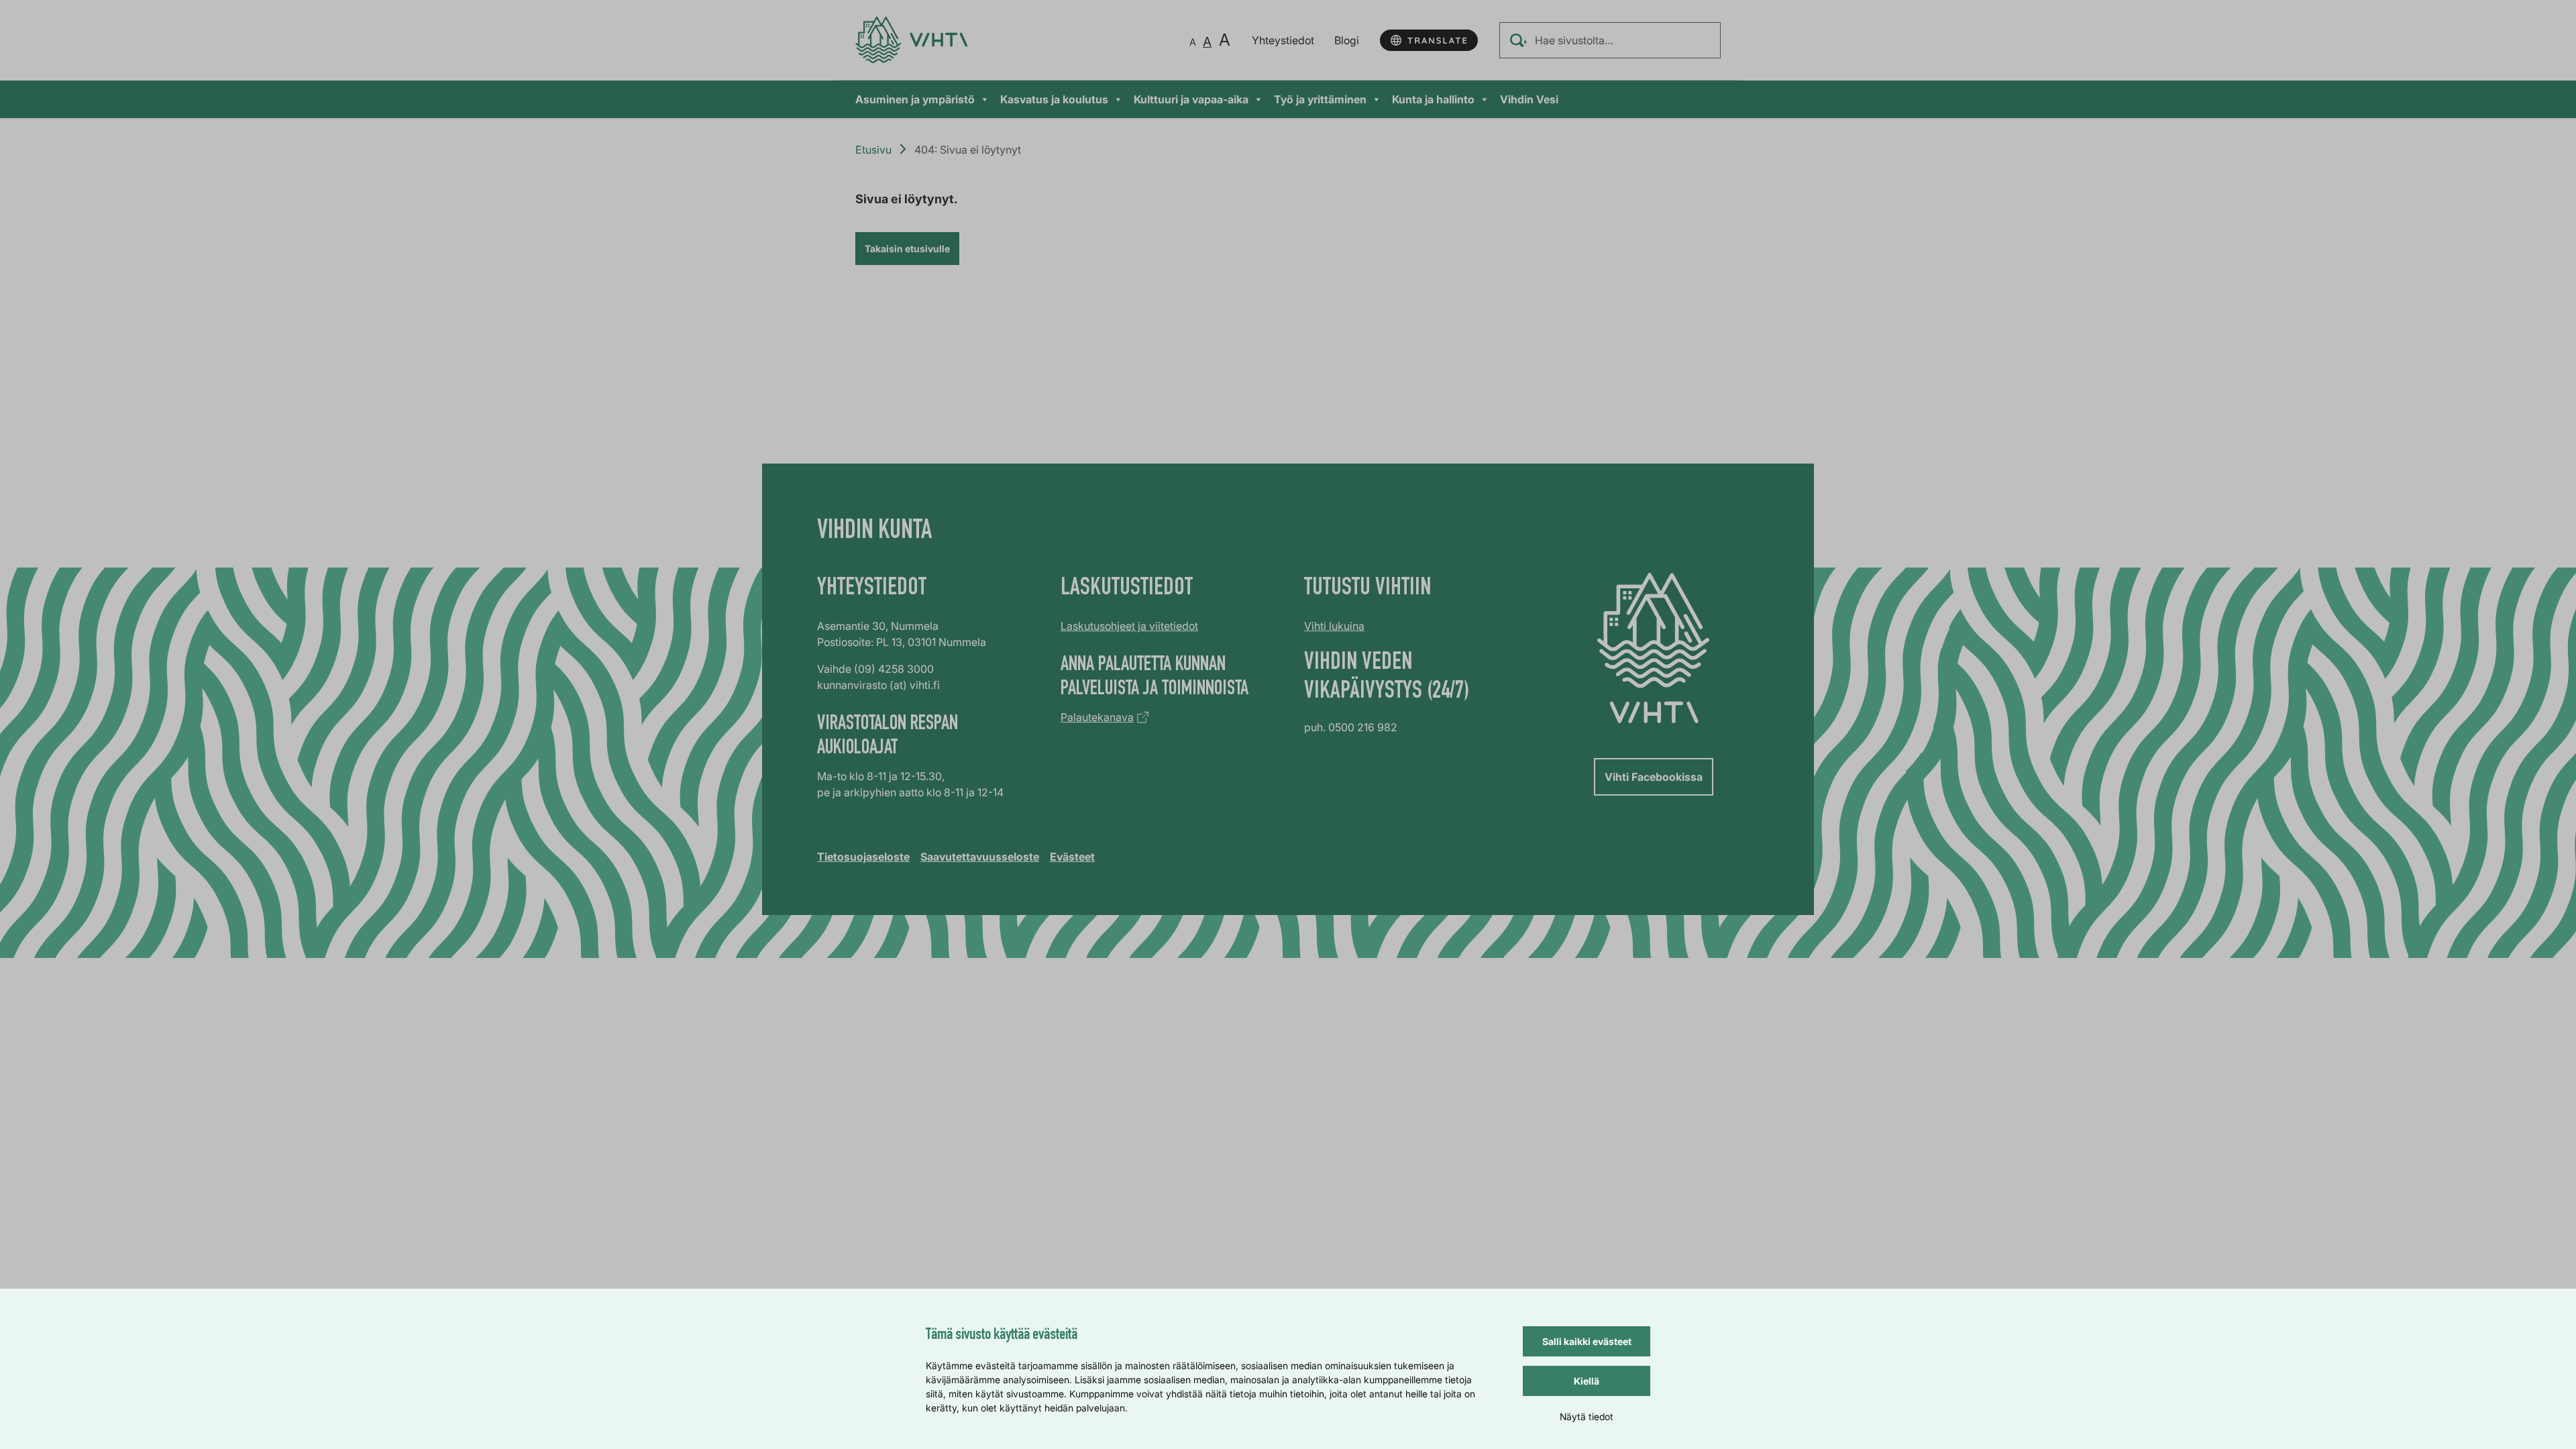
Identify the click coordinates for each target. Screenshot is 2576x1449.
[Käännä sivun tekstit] (1429, 40)
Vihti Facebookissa (1654, 777)
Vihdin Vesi (1529, 99)
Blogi (1347, 40)
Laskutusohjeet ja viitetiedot (1129, 626)
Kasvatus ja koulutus (1054, 99)
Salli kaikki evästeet (1587, 1341)
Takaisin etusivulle (907, 249)
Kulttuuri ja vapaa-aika (1191, 99)
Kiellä (1587, 1381)
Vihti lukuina (1334, 626)
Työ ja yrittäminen (1320, 99)
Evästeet (1072, 857)
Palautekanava (1097, 717)
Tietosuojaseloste (863, 857)
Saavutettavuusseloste (980, 857)
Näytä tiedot (1587, 1416)
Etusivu (873, 150)
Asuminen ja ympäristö (915, 99)
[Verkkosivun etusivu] (911, 40)
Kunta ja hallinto (1433, 99)
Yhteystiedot (1283, 40)
